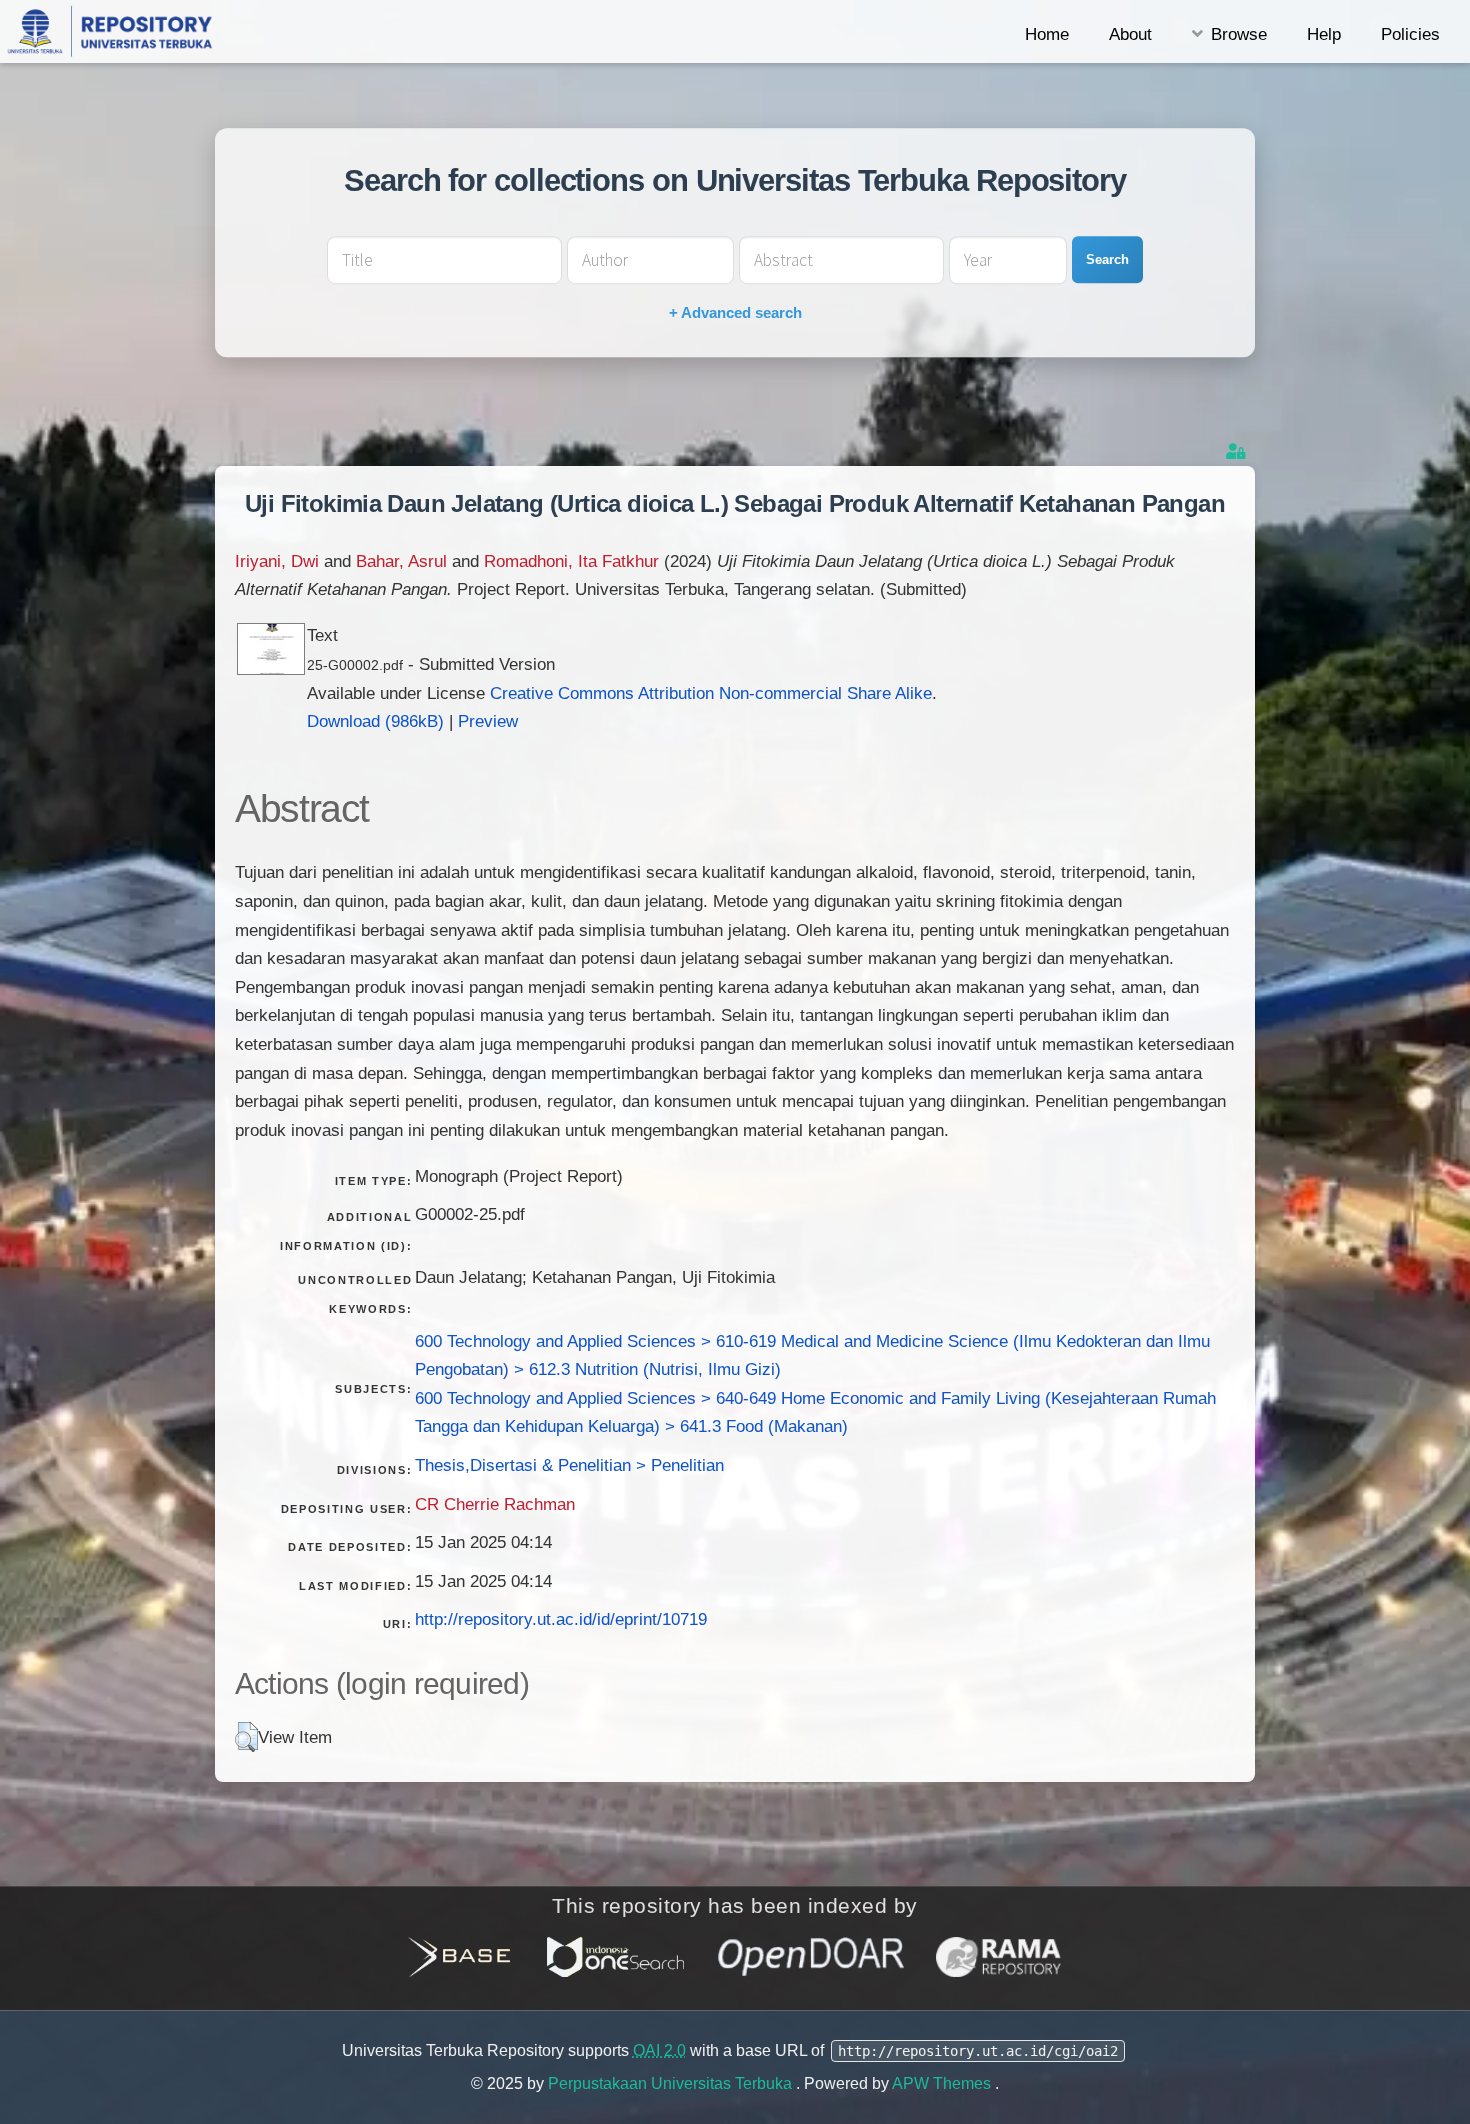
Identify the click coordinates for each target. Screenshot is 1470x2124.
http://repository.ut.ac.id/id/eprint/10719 (561, 1619)
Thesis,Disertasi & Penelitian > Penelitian (569, 1465)
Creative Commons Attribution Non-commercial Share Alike (711, 693)
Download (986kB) (375, 721)
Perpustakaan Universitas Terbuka (672, 2083)
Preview (488, 721)
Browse (1239, 34)
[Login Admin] (1238, 451)
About (1130, 34)
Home (1047, 34)
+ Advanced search (735, 312)
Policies (1410, 34)
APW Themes (943, 2083)
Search (1107, 259)
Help (1324, 34)
